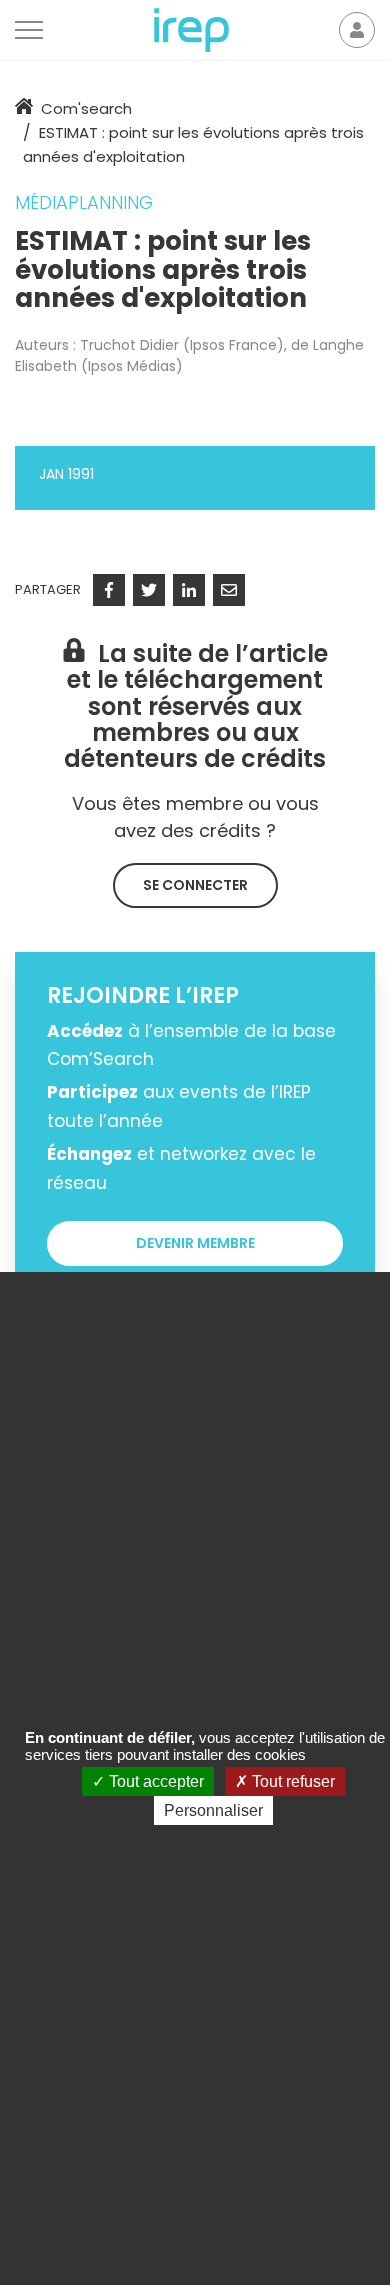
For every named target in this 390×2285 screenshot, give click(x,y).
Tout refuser (291, 1781)
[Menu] (29, 30)
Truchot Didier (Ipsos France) (182, 345)
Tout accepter (154, 1781)
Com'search (86, 108)
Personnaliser (213, 1810)
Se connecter (195, 885)
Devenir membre (195, 1243)
